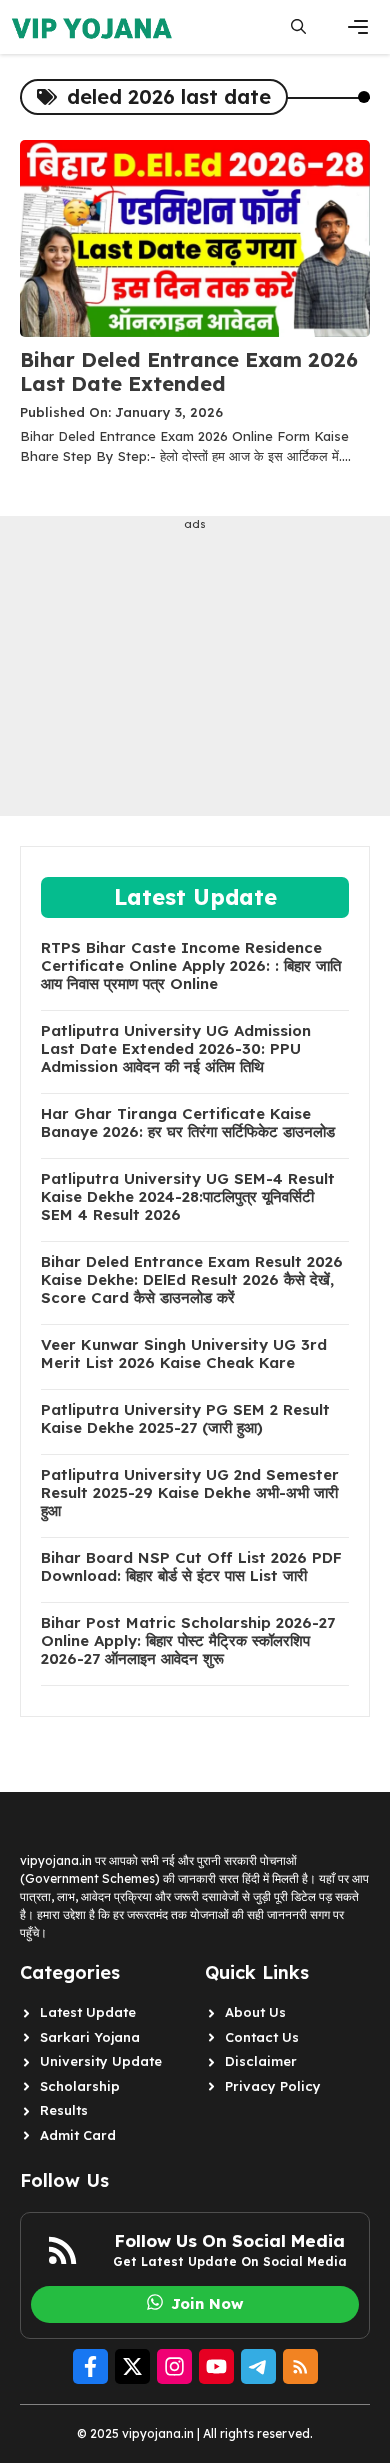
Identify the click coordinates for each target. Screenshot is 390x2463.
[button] (298, 27)
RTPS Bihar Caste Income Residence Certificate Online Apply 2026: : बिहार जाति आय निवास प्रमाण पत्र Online (191, 966)
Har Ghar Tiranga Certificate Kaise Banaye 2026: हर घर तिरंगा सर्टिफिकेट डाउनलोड (188, 1123)
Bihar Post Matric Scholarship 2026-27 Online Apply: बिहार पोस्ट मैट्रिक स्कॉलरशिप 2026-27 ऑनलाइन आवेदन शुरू (188, 1641)
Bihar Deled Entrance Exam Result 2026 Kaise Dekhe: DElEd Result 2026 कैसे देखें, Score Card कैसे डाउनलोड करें (192, 1280)
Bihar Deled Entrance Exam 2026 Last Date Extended (189, 371)
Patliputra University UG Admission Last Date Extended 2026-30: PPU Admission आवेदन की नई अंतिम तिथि (176, 1049)
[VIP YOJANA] (95, 27)
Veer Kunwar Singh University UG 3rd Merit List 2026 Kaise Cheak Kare (184, 1354)
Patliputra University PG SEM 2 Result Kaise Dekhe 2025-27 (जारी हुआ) (185, 1419)
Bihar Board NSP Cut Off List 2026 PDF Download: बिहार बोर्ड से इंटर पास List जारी (191, 1567)
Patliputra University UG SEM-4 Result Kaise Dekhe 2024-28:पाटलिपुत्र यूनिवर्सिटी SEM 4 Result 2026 (188, 1197)
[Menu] (358, 27)
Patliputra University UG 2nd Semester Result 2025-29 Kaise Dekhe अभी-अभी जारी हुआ (190, 1493)
